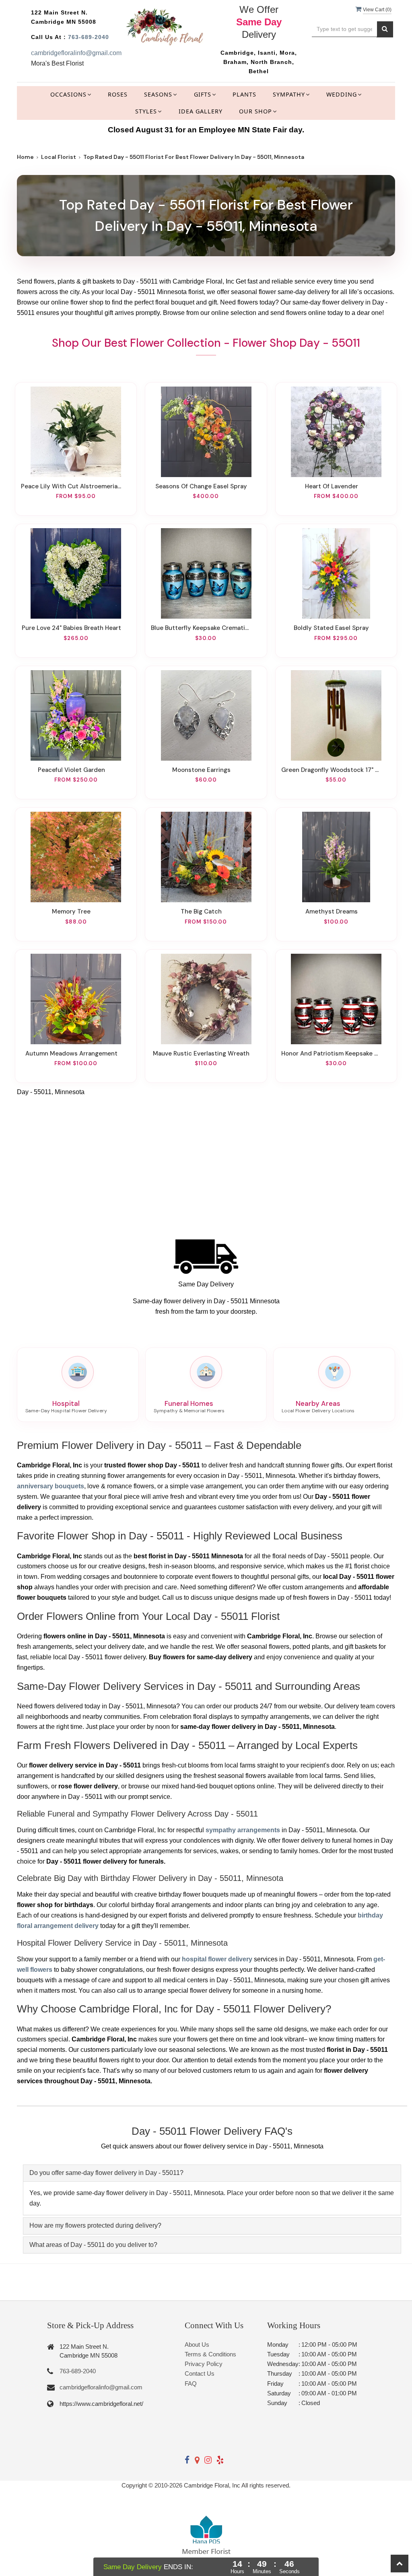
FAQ (191, 2384)
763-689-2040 (89, 37)
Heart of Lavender (332, 486)
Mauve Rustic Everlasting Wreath (201, 1053)
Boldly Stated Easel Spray (331, 628)
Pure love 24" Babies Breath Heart (71, 628)
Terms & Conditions (210, 2354)
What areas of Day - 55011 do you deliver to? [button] (93, 2245)
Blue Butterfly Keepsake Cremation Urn (201, 628)
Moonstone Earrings (201, 770)
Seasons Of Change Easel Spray (201, 486)
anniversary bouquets (50, 1486)
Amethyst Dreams (332, 911)
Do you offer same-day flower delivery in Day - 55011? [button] (106, 2173)
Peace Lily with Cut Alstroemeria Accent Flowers (71, 486)
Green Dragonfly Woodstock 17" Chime (332, 770)
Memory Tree (71, 911)
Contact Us (200, 2373)
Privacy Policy (204, 2364)
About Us (197, 2345)
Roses (118, 94)
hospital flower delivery (217, 1959)
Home (25, 157)
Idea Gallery (201, 111)
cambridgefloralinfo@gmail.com (76, 53)
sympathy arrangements (243, 1830)
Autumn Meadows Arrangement (71, 1053)
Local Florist (59, 157)
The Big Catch (201, 911)
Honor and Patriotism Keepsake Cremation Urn (332, 1053)
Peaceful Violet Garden (71, 770)
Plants (244, 94)
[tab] (212, 2173)
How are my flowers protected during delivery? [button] (95, 2225)
